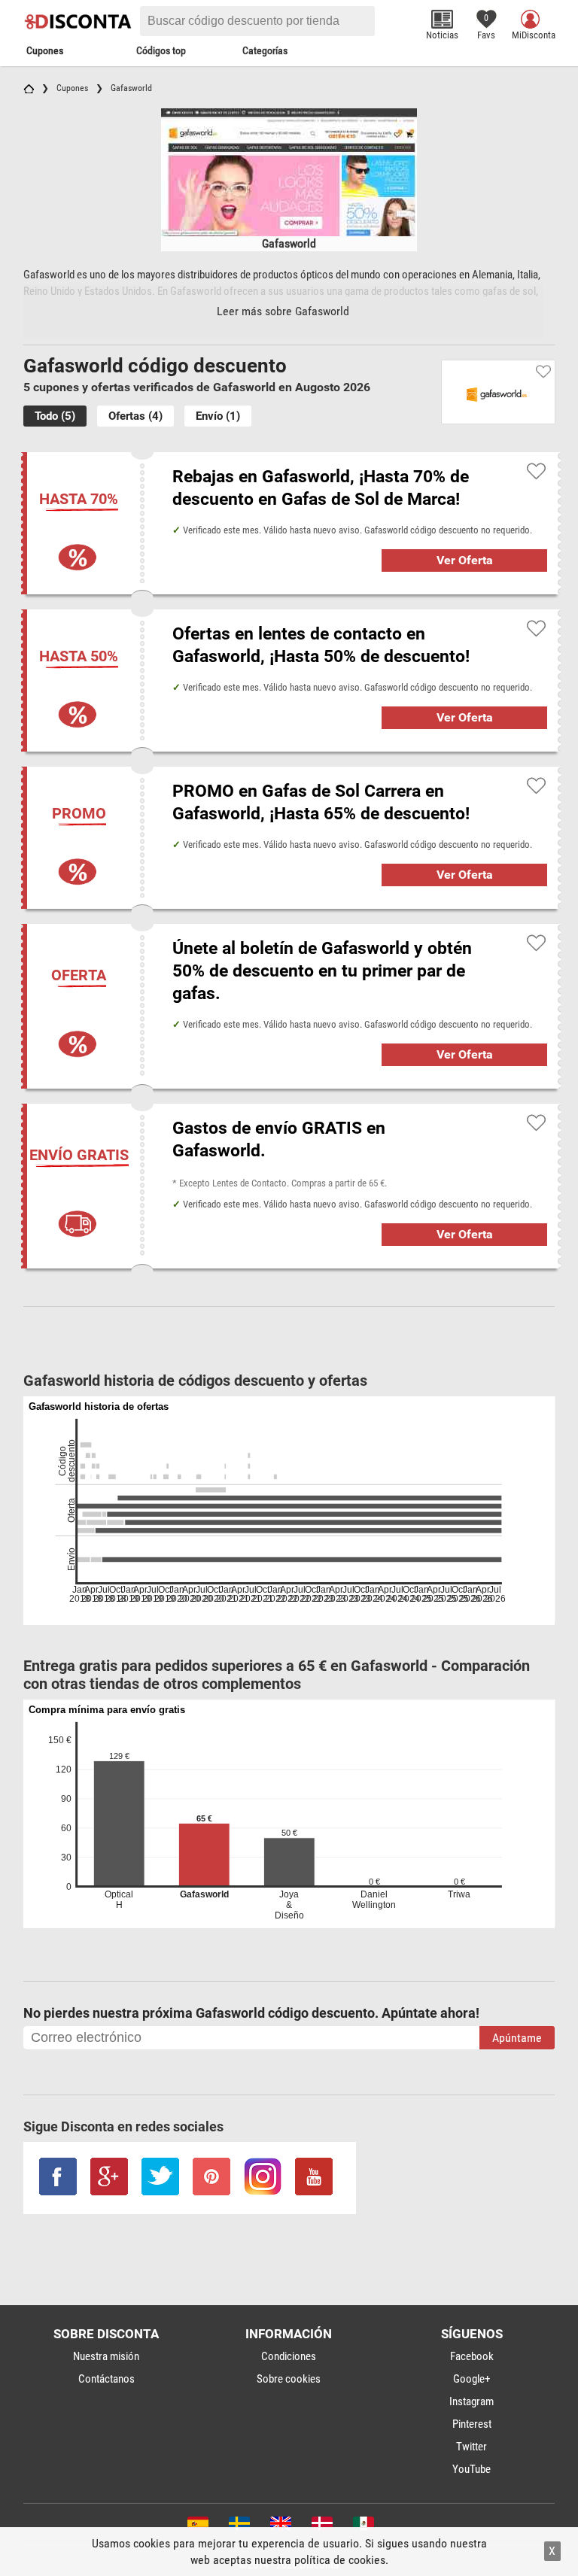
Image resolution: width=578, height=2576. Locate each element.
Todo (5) (55, 416)
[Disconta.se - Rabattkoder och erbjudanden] (238, 2526)
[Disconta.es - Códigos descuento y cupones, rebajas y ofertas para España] (197, 2526)
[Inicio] (29, 88)
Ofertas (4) (135, 416)
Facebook (472, 2356)
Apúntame (517, 2038)
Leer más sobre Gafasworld (283, 311)
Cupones (45, 50)
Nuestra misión (106, 2356)
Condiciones (289, 2356)
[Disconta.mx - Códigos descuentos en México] (362, 2526)
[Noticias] (442, 19)
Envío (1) (218, 416)
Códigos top (161, 50)
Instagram (472, 2401)
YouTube (472, 2469)
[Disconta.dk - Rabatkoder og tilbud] (321, 2526)
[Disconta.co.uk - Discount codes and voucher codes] (280, 2526)
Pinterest (472, 2424)
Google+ (472, 2379)
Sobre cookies (289, 2379)
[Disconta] (80, 21)
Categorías (265, 50)
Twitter (472, 2447)
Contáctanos (106, 2379)
